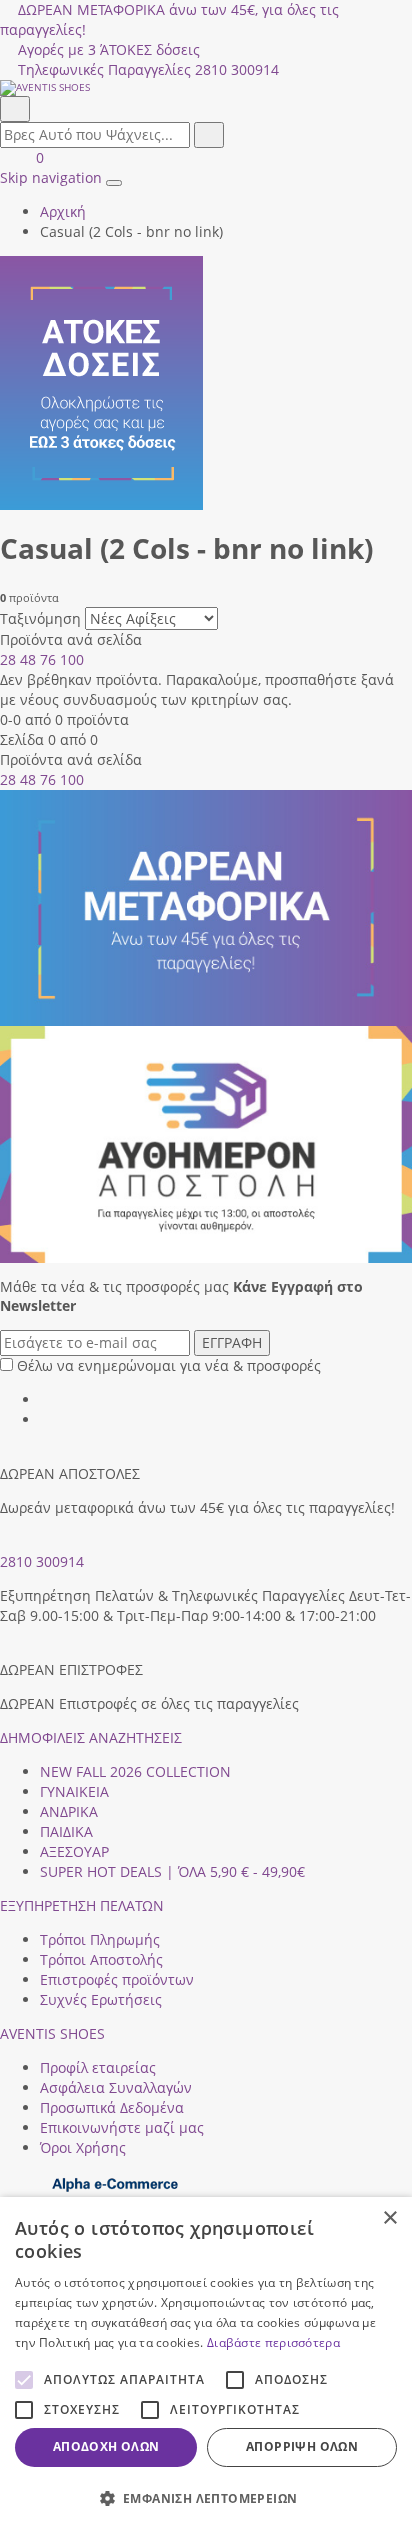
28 (8, 659)
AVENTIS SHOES (52, 2033)
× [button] (389, 2218)
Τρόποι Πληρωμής (100, 1939)
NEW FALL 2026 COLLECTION (135, 1771)
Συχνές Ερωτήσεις (101, 1999)
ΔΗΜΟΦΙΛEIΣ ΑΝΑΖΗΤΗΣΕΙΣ (91, 1737)
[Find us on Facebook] (47, 1399)
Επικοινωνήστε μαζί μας (122, 2127)
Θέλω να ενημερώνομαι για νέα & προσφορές (169, 1365)
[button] (206, 2497)
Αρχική (63, 211)
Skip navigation (51, 177)
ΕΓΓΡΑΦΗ (232, 1342)
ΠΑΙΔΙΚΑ (66, 1831)
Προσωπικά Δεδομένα (112, 2107)
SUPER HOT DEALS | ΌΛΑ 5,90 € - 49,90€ (172, 1871)
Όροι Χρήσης (83, 2147)
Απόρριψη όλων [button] (302, 2446)
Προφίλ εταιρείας (98, 2067)
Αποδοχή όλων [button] (106, 2446)
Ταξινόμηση (40, 618)
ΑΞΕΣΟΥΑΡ (74, 1851)
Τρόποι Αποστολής (101, 1959)
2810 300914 (42, 1561)
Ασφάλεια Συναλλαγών (116, 2087)
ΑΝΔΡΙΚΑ (69, 1811)
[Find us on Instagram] (47, 1419)
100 (72, 659)
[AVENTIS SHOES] (206, 88)
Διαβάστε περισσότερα (273, 2342)
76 (48, 659)
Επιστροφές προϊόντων (117, 1979)
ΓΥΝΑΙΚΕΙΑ (74, 1791)
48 (28, 659)
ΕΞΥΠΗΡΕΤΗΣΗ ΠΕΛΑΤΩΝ (82, 1905)
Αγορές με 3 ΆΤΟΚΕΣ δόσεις (109, 49)
